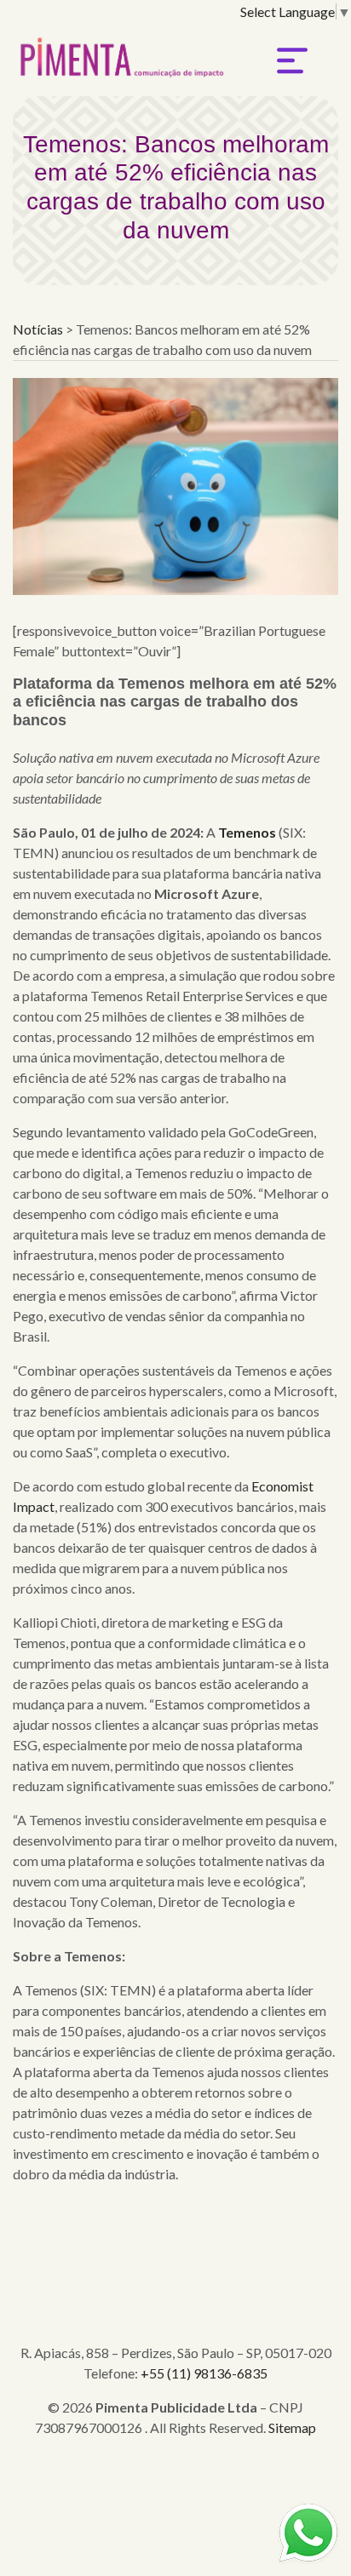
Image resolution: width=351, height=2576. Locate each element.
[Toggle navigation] (292, 60)
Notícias (39, 329)
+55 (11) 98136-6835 (204, 2373)
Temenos (247, 832)
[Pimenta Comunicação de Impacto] (119, 52)
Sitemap (292, 2427)
